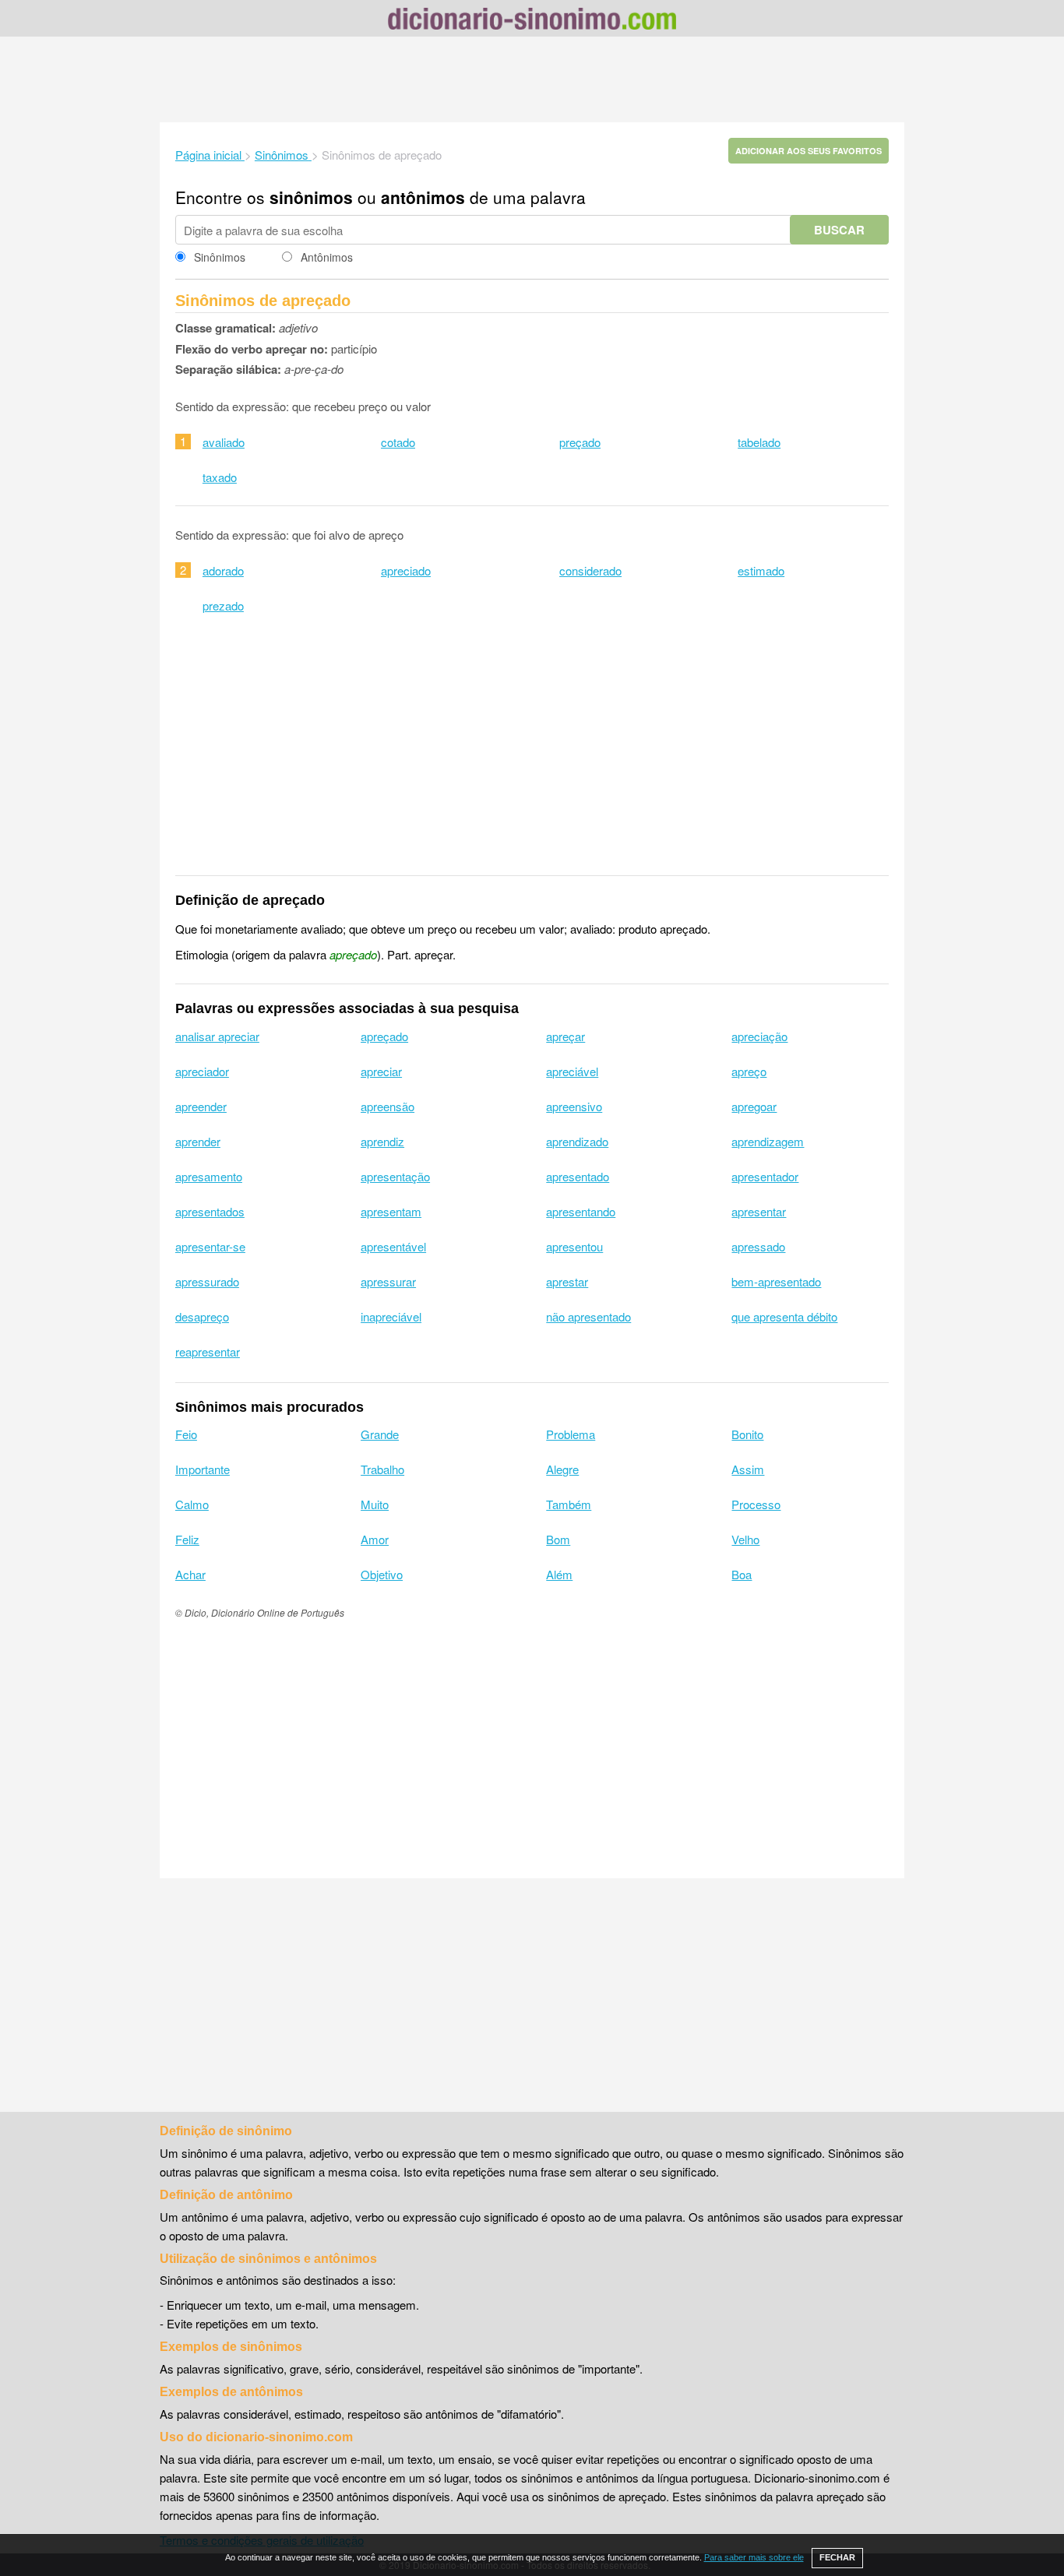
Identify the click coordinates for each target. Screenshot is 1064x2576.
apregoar (754, 1106)
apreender (201, 1106)
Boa (742, 1574)
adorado (223, 570)
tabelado (759, 442)
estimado (761, 570)
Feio (186, 1434)
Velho (745, 1539)
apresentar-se (210, 1246)
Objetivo (382, 1574)
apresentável (393, 1246)
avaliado (224, 442)
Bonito (747, 1434)
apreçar (565, 1036)
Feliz (187, 1539)
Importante (203, 1469)
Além (559, 1574)
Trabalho (382, 1469)
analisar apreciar (217, 1036)
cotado (398, 442)
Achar (190, 1574)
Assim (748, 1469)
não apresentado (588, 1316)
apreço (749, 1071)
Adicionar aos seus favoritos (809, 151)
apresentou (574, 1246)
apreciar (381, 1071)
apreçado (384, 1036)
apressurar (388, 1281)
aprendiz (382, 1141)
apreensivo (574, 1106)
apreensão (388, 1106)
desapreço (202, 1316)
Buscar (839, 230)
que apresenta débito (784, 1316)
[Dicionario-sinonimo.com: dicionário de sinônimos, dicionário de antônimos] (532, 21)
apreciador (202, 1071)
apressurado (207, 1281)
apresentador (765, 1176)
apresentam (391, 1211)
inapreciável (391, 1316)
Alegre (562, 1469)
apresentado (578, 1176)
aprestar (567, 1281)
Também (569, 1504)
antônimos (423, 197)
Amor (375, 1539)
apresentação (395, 1176)
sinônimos (311, 197)
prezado (223, 605)
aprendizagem (768, 1141)
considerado (590, 570)
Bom (558, 1539)
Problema (571, 1434)
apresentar (759, 1211)
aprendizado (577, 1141)
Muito (375, 1504)
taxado (220, 477)
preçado (580, 442)
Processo (756, 1504)
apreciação (759, 1036)
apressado (758, 1246)
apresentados (210, 1211)
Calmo (192, 1504)
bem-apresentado (776, 1281)
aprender (198, 1141)
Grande (380, 1434)
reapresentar (208, 1351)
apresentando (581, 1211)
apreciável (572, 1071)
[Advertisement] (532, 79)
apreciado (406, 570)
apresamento (209, 1176)
